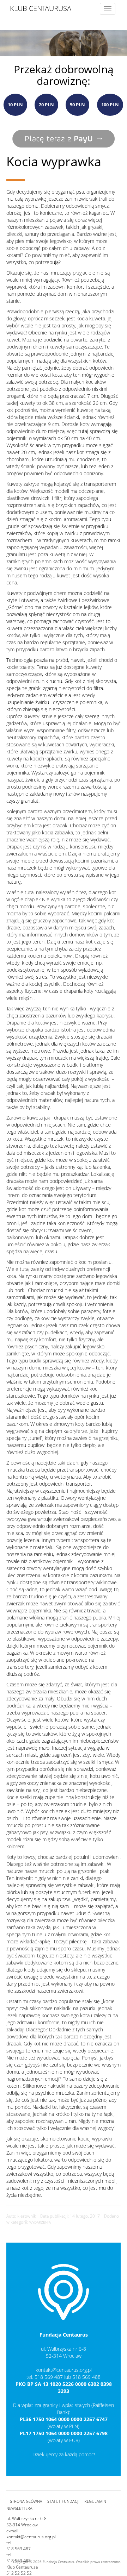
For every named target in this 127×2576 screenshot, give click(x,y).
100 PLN (110, 105)
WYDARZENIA (40, 2222)
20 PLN (46, 105)
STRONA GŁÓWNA (26, 2501)
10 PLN (15, 105)
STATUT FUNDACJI (63, 2501)
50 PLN (77, 105)
